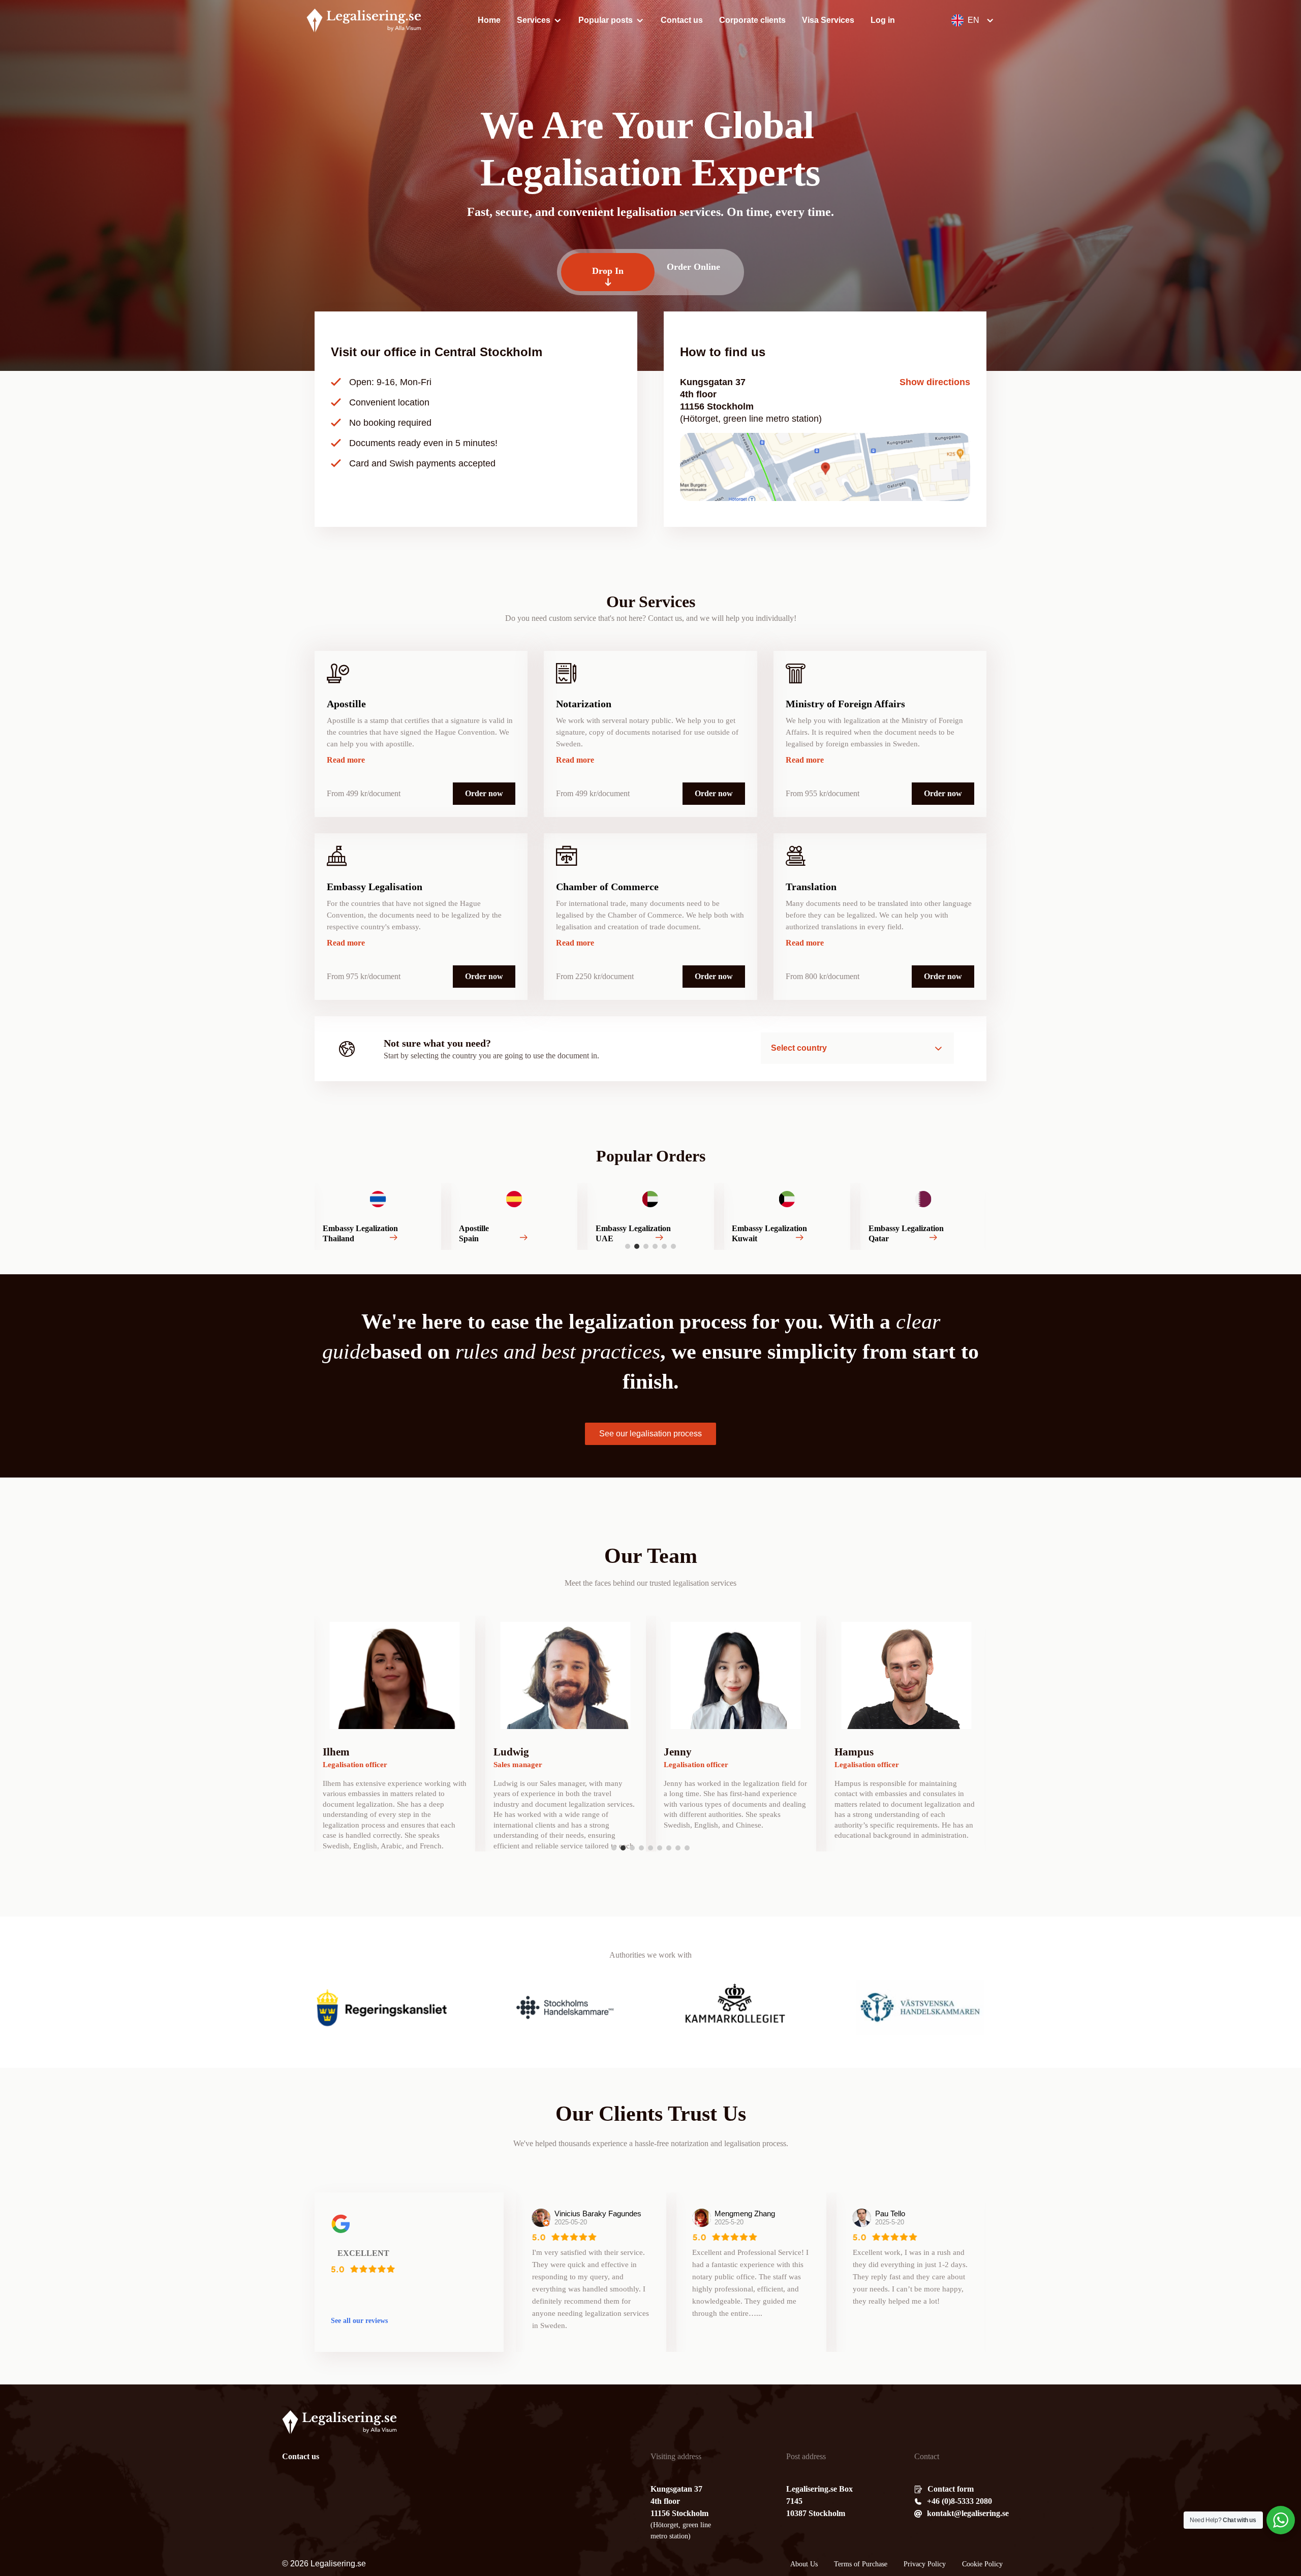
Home (489, 20)
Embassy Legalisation (375, 887)
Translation (811, 887)
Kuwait (608, 1238)
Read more (346, 760)
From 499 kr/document (364, 793)
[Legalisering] (364, 20)
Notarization (584, 704)
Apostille (346, 704)
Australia (885, 1238)
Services (534, 20)
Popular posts (606, 20)
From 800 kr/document (823, 976)
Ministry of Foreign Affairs (845, 704)
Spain (333, 1238)
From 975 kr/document (364, 976)
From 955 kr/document (823, 793)
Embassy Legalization (497, 1228)
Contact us (682, 20)
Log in (883, 20)
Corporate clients (752, 20)
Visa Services (828, 20)
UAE (468, 1238)
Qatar (742, 1238)
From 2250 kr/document (595, 976)
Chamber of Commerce (607, 887)
